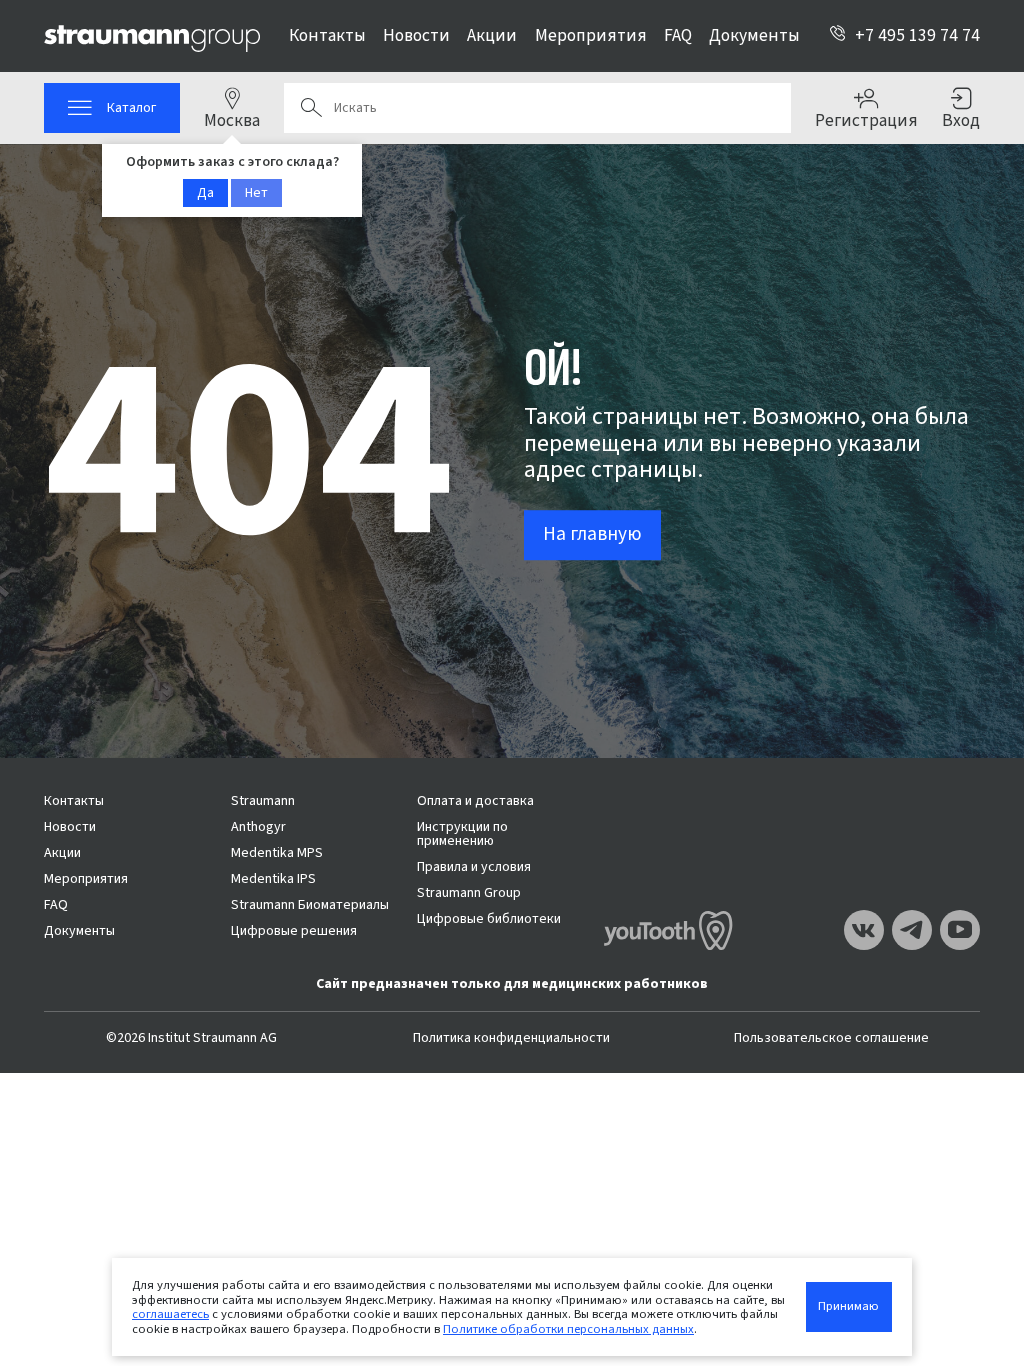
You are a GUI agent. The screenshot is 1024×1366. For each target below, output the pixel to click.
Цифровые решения (294, 931)
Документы (754, 35)
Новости (416, 35)
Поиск (311, 108)
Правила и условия (474, 867)
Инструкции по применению (462, 834)
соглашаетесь (170, 1314)
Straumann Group (469, 893)
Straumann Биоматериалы (310, 905)
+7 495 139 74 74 (917, 35)
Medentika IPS (273, 879)
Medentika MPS (277, 853)
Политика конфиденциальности (511, 1038)
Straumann (263, 801)
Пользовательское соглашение (831, 1038)
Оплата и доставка (475, 801)
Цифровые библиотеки (489, 919)
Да (205, 193)
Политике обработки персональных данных (568, 1329)
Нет (256, 193)
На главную (592, 534)
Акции (492, 35)
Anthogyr (258, 827)
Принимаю (848, 1306)
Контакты (327, 35)
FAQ (678, 35)
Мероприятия (591, 35)
